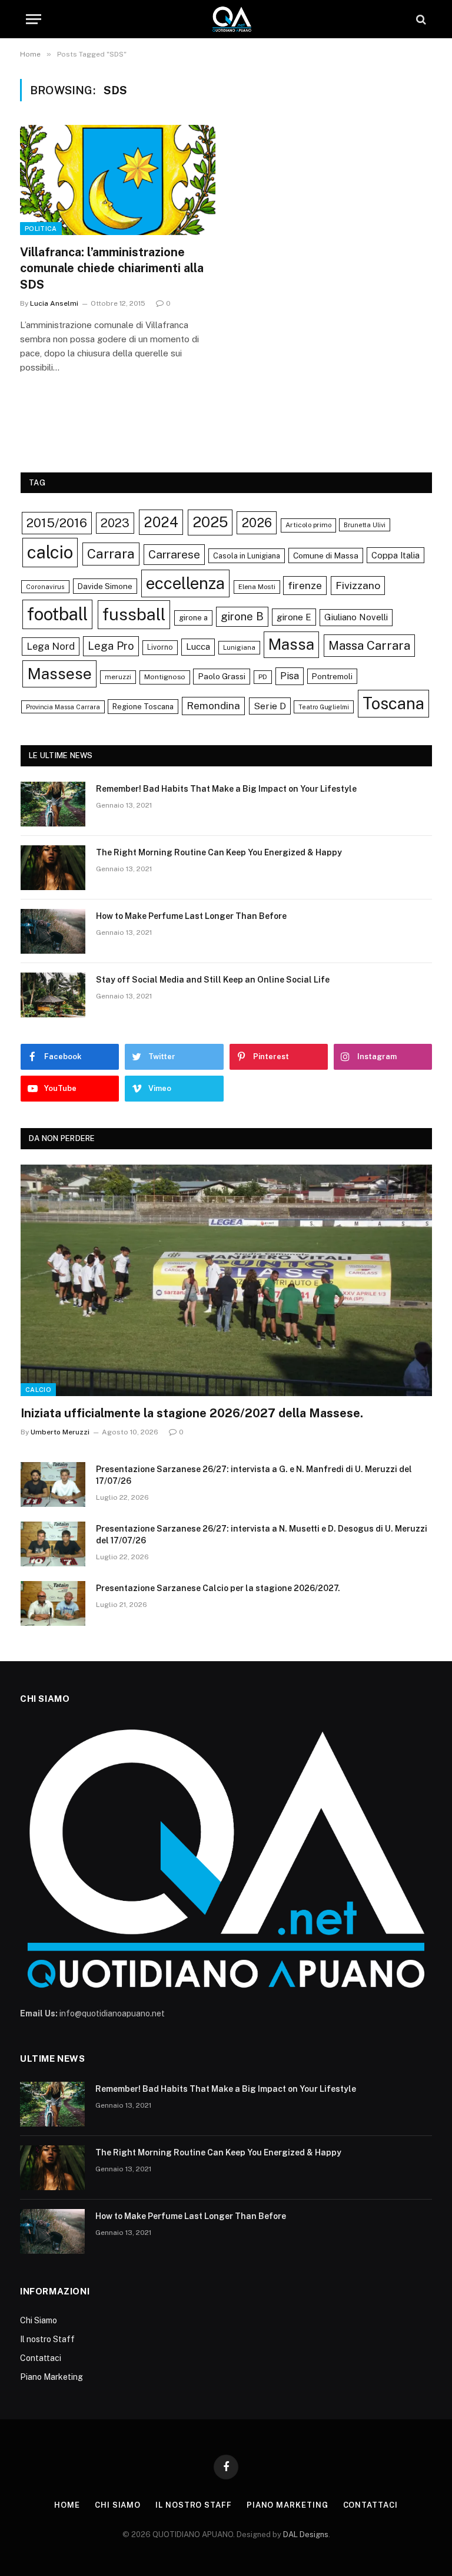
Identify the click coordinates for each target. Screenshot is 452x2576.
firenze (305, 585)
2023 (115, 523)
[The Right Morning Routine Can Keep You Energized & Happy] (53, 868)
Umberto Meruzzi (60, 1432)
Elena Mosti (257, 587)
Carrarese (174, 554)
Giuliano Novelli (356, 617)
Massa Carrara (369, 645)
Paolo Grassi (222, 676)
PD (263, 677)
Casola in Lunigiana (247, 556)
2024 (161, 522)
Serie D (270, 706)
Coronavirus (45, 587)
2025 (210, 522)
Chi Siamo (39, 2320)
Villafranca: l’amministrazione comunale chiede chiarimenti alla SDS (112, 268)
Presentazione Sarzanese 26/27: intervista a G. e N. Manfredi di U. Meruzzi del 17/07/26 (254, 1475)
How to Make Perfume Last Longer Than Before (191, 916)
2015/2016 (57, 523)
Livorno (160, 647)
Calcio (38, 1390)
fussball (134, 614)
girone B (242, 616)
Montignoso (165, 677)
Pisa (290, 676)
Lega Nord (51, 646)
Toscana (393, 703)
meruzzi (118, 677)
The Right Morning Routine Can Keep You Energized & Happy (219, 852)
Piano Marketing (51, 2377)
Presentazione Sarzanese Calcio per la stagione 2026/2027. (218, 1588)
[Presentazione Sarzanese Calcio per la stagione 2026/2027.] (53, 1603)
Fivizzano (358, 585)
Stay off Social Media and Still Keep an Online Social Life (213, 980)
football (57, 614)
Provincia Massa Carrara (63, 707)
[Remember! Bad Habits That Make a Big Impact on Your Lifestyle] (53, 804)
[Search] (420, 19)
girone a (193, 618)
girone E (294, 617)
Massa (291, 644)
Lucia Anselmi (54, 303)
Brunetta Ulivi (365, 525)
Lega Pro (111, 646)
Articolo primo (308, 525)
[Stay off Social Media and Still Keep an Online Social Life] (53, 995)
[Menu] (34, 19)
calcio (50, 552)
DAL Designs (306, 2534)
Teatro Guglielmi (324, 707)
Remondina (213, 706)
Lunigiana (239, 647)
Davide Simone (105, 586)
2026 (257, 523)
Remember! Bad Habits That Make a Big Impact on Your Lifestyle (226, 789)
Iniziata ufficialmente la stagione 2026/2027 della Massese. (192, 1413)
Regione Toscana (143, 707)
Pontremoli (332, 676)
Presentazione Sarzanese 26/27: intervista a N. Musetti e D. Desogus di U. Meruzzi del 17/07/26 (262, 1535)
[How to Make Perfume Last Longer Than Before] (53, 931)
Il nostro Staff (47, 2339)
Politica (41, 229)
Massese (59, 674)
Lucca (198, 647)
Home (67, 2505)
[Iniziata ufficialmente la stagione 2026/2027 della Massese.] (226, 1280)
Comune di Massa (326, 555)
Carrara (111, 554)
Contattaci (41, 2358)
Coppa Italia (395, 555)
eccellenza (185, 583)
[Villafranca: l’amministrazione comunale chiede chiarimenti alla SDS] (118, 180)
